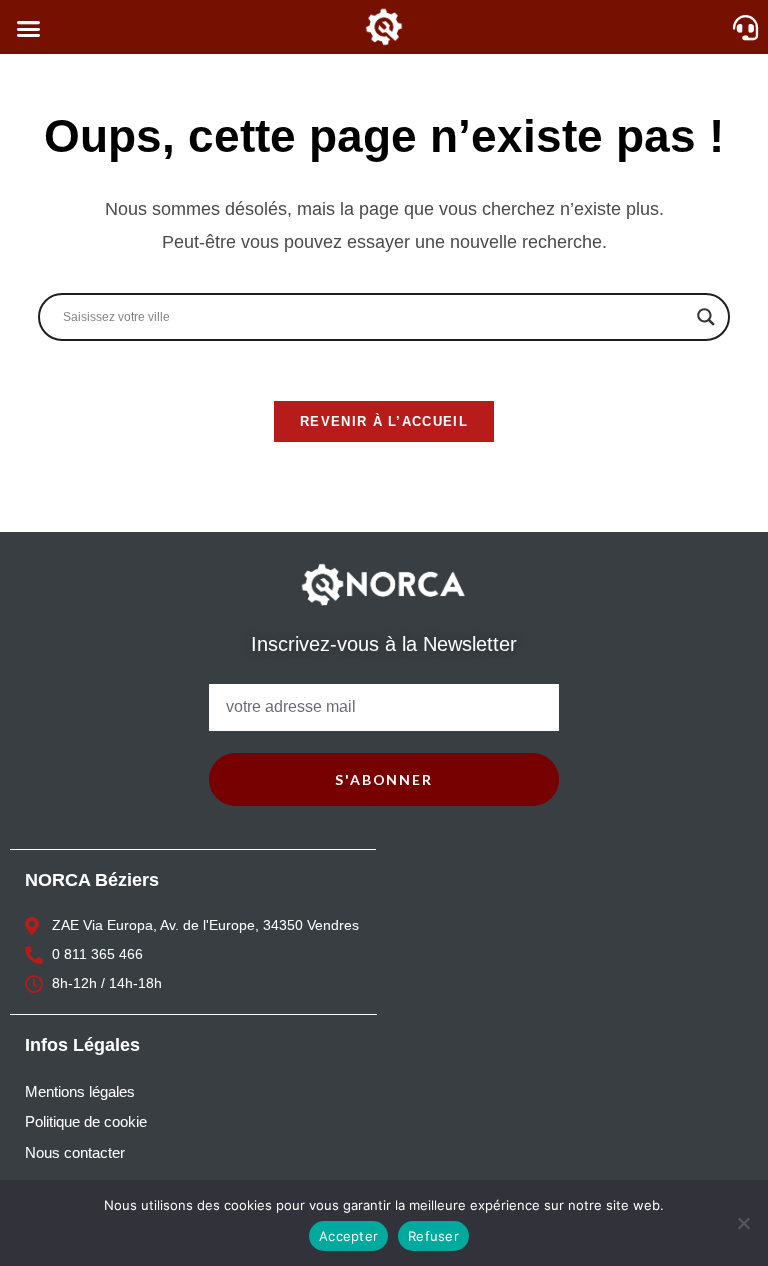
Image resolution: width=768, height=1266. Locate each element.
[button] (29, 29)
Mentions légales (80, 1091)
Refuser (433, 1236)
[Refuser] (743, 1223)
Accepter (348, 1236)
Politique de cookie (86, 1121)
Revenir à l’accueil (384, 421)
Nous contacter (75, 1152)
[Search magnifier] (706, 317)
